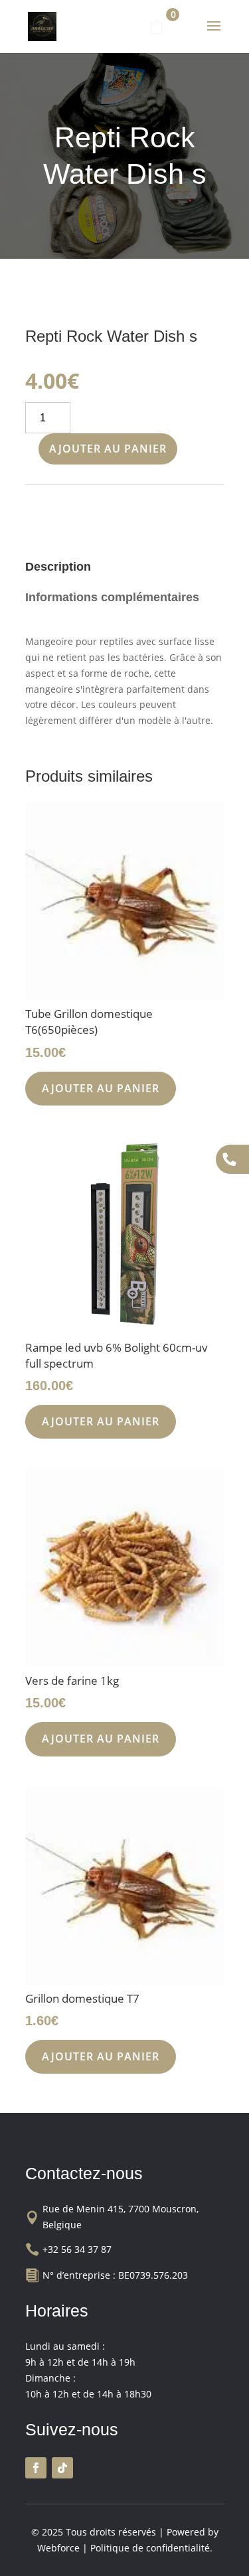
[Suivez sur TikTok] (62, 2468)
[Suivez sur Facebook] (36, 2468)
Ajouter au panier (108, 449)
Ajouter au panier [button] (101, 1088)
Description (58, 567)
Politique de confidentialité (150, 2548)
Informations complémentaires (112, 597)
